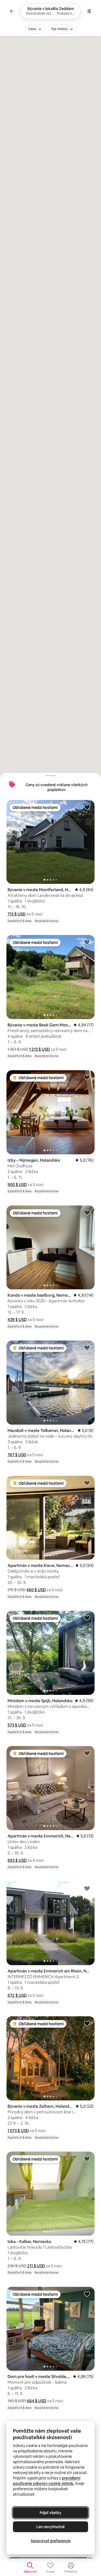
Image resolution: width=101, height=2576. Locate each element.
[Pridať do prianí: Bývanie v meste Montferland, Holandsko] (87, 807)
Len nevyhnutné (50, 2527)
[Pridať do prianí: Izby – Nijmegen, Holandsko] (87, 1077)
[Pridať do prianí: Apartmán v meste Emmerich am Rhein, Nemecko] (87, 1888)
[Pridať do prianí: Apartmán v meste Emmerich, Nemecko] (87, 1753)
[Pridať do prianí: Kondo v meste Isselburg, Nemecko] (87, 1213)
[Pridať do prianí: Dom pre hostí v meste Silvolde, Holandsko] (87, 2294)
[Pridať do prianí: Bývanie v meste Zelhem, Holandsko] (87, 2023)
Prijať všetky (50, 2513)
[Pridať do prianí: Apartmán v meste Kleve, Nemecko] (87, 1483)
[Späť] (12, 11)
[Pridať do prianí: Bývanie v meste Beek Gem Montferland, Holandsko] (87, 942)
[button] (17, 914)
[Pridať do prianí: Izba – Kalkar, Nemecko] (87, 2159)
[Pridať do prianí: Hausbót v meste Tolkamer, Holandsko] (87, 1348)
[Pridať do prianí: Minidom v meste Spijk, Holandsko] (87, 1618)
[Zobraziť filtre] (89, 11)
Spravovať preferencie (51, 2541)
